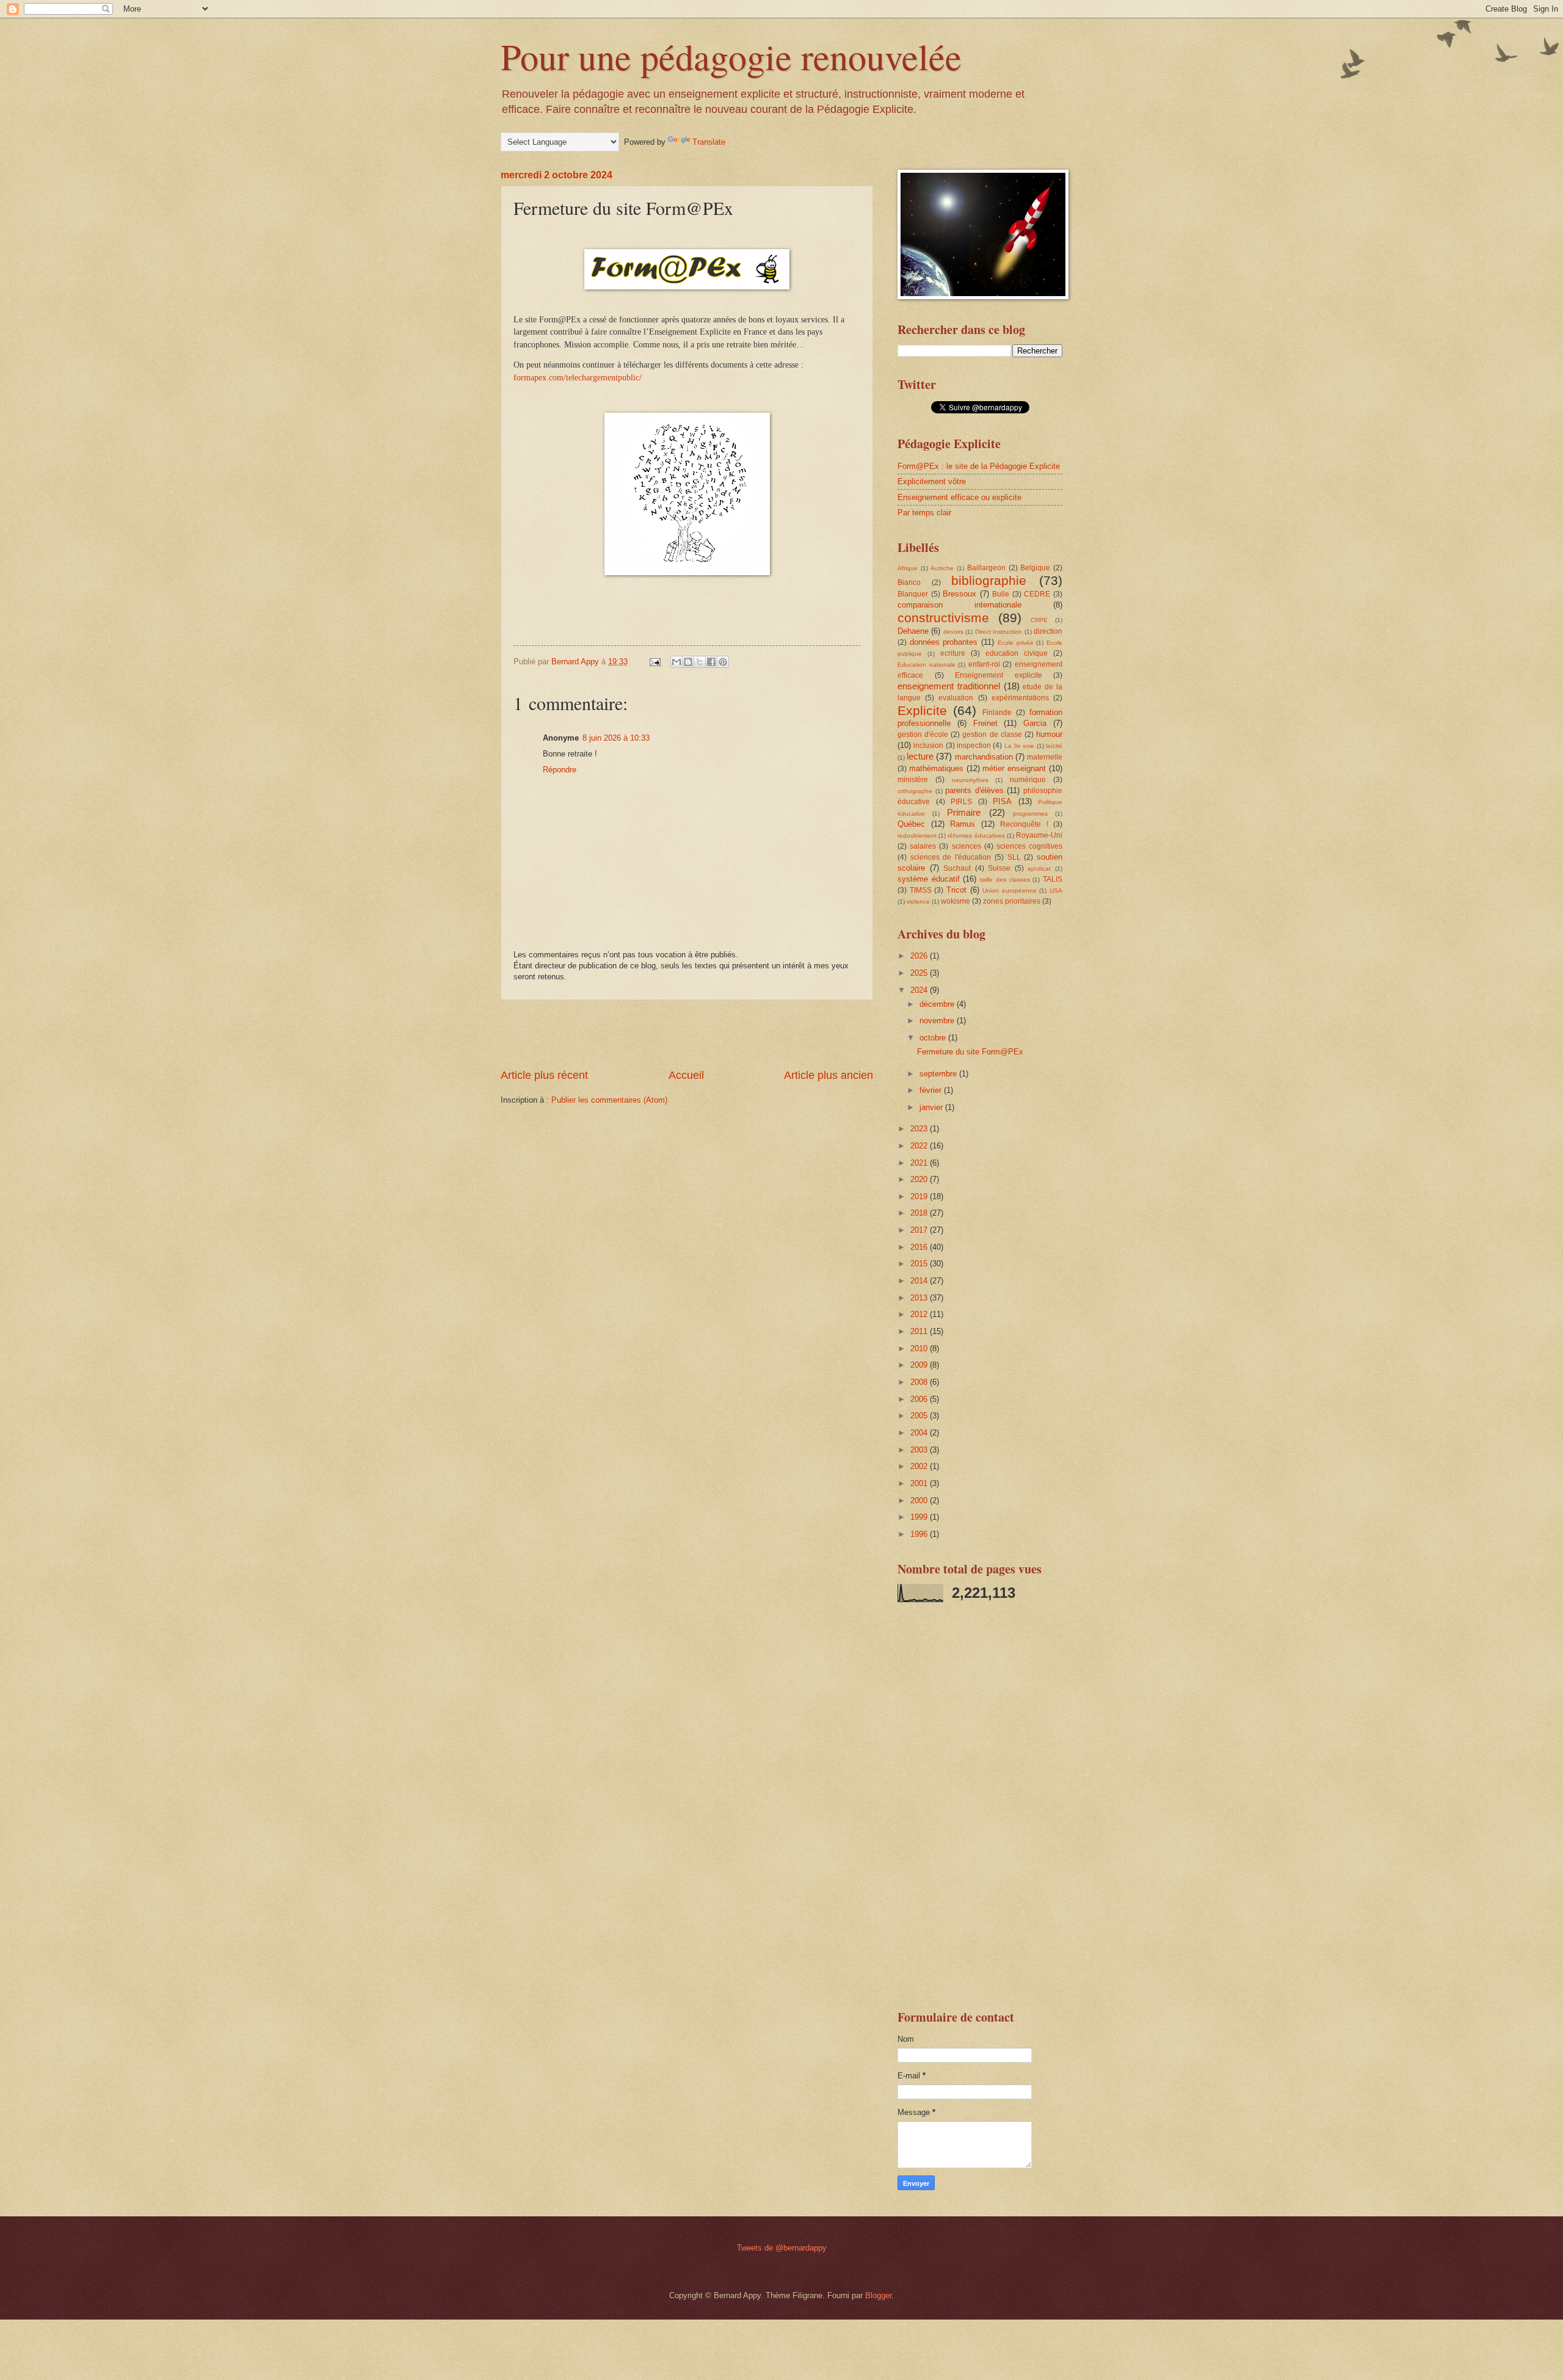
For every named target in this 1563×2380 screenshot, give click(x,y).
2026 (920, 956)
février (932, 1090)
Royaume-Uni (1039, 835)
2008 (920, 1382)
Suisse (999, 868)
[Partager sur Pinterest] (723, 662)
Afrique (908, 568)
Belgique (1035, 568)
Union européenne (1010, 891)
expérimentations (1020, 698)
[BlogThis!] (688, 662)
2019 (920, 1196)
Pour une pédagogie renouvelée (731, 56)
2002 (920, 1466)
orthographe (915, 791)
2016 (920, 1247)
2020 (920, 1179)
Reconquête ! (1024, 824)
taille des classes (1005, 880)
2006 (920, 1399)
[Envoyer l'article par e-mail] (655, 662)
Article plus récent (544, 1075)
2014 (920, 1281)
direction (1048, 631)
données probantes (944, 642)
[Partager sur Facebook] (711, 662)
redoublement (917, 836)
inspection (974, 746)
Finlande (997, 713)
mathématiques (936, 768)
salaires (923, 846)
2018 (920, 1213)
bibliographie (989, 580)
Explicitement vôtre (932, 481)
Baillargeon (986, 568)
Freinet (985, 723)
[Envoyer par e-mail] (676, 662)
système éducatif (929, 879)
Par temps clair (924, 513)
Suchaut (957, 868)
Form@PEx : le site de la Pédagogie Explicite (979, 466)
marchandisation (984, 757)
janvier (932, 1107)
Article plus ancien (829, 1075)
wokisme (956, 901)
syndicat (1039, 869)
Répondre (560, 770)
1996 (920, 1534)
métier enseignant (1014, 768)
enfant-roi (984, 664)
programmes (1030, 814)
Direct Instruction (999, 632)
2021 (920, 1163)
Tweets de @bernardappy (782, 2248)
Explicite (922, 710)
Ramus (963, 824)
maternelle (1045, 757)
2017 (920, 1230)
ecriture (953, 653)
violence (918, 902)
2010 (920, 1348)
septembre (939, 1074)
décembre (938, 1004)
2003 (920, 1450)
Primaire (964, 812)
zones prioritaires (1012, 901)
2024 (920, 990)
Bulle (1001, 594)
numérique (1028, 780)
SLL (1014, 857)
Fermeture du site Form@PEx (970, 1052)
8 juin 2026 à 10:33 (616, 738)
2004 (920, 1433)
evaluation (956, 698)
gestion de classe (992, 735)
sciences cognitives (1029, 846)
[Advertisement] (687, 1034)
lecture (920, 756)
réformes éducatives (976, 836)
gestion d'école (923, 735)
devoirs (953, 632)
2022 (920, 1146)
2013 (920, 1298)
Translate (709, 142)
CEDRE (1037, 594)
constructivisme (943, 618)
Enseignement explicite (999, 675)
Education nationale (927, 665)
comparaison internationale (959, 605)
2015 (920, 1264)
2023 (920, 1129)
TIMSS (921, 890)
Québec (911, 824)
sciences (966, 846)
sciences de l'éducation (951, 857)
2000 (920, 1500)
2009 (920, 1365)
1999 (920, 1517)
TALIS (1053, 879)
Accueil (686, 1075)
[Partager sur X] (700, 662)
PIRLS (961, 802)
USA (1056, 891)
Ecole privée (1016, 643)
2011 (920, 1331)
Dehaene (913, 631)
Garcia (1035, 723)
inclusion (928, 746)
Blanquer (913, 594)
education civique (1017, 653)
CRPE (1039, 620)
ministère (913, 780)
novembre (938, 1021)
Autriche (942, 568)
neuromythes (970, 780)
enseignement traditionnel (949, 686)
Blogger (878, 2295)
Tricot (956, 890)
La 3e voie (1020, 746)
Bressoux (959, 594)
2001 (920, 1483)
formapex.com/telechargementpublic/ (578, 378)
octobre (934, 1038)
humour (1049, 734)
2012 (920, 1314)
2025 (920, 973)
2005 (920, 1416)
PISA (1002, 801)
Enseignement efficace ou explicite (959, 497)
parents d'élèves (974, 790)
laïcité (1054, 746)
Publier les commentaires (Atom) (609, 1100)
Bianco (909, 582)
